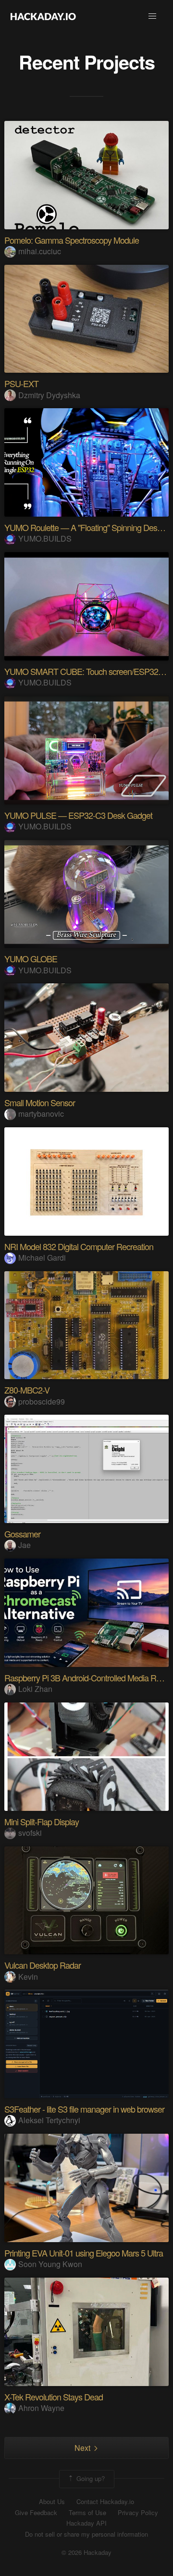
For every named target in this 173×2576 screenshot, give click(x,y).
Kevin (28, 1977)
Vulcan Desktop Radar (43, 1965)
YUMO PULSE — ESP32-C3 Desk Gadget (78, 815)
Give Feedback (36, 2513)
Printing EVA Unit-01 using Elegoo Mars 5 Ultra (84, 2253)
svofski (30, 1833)
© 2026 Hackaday (86, 2552)
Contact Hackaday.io (105, 2502)
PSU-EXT (21, 383)
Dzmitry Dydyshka (49, 395)
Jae (25, 1545)
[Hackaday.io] (43, 16)
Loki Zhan (35, 1689)
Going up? (90, 2478)
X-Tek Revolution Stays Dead (54, 2397)
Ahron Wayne (41, 2408)
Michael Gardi (42, 1258)
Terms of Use (87, 2513)
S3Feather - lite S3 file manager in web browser (84, 2109)
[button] (152, 16)
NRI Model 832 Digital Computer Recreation (79, 1246)
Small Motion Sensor (40, 1102)
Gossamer (22, 1534)
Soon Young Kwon (50, 2264)
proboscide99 (42, 1401)
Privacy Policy (138, 2513)
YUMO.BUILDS (45, 538)
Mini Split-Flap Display (42, 1821)
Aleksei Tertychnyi (49, 2120)
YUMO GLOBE (31, 958)
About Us (52, 2502)
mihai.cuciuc (40, 251)
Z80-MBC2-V (27, 1390)
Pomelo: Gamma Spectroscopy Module (72, 240)
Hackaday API (86, 2523)
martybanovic (41, 1114)
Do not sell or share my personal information (86, 2534)
